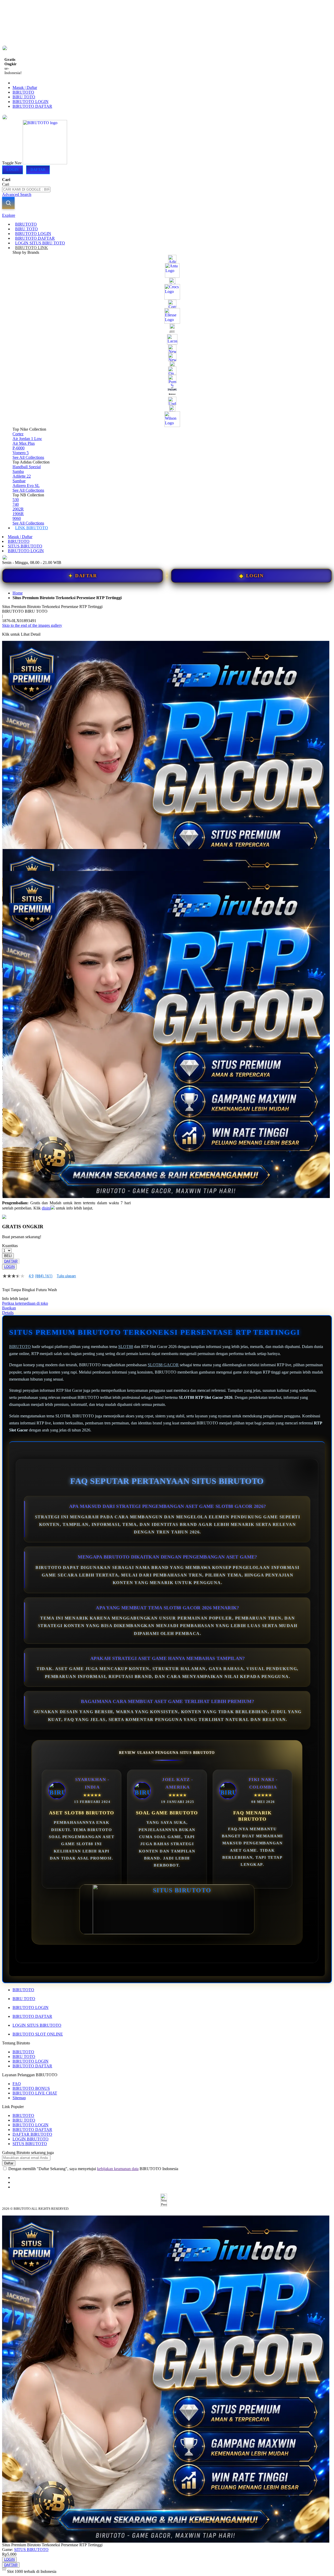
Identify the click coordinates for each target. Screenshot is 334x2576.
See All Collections (28, 457)
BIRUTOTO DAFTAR (32, 106)
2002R (18, 509)
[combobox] (26, 189)
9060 (17, 518)
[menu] (167, 376)
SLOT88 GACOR (163, 1365)
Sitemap (19, 2098)
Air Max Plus (24, 443)
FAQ (17, 2084)
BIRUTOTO (23, 92)
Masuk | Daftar (25, 88)
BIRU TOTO (24, 97)
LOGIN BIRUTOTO (31, 2139)
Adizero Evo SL (26, 486)
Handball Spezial (27, 467)
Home (18, 593)
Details (8, 1313)
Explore (9, 215)
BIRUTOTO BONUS (31, 2088)
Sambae (19, 481)
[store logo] (45, 163)
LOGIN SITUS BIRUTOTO (37, 2025)
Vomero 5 (21, 453)
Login (13, 170)
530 (16, 500)
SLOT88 (126, 1347)
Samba (18, 471)
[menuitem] (26, 224)
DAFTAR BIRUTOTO (32, 2134)
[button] (13, 859)
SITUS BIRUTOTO (25, 546)
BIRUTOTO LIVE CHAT (35, 2093)
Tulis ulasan (66, 1276)
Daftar (38, 170)
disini (46, 1208)
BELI (8, 1256)
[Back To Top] (4, 2568)
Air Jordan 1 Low (27, 439)
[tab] (167, 215)
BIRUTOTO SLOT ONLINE (38, 2034)
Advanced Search (17, 194)
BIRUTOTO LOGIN (31, 102)
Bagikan (9, 1308)
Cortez (18, 434)
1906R (18, 514)
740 (16, 504)
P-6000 (19, 448)
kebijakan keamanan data (118, 2169)
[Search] (8, 203)
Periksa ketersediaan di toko (25, 1303)
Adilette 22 (22, 476)
